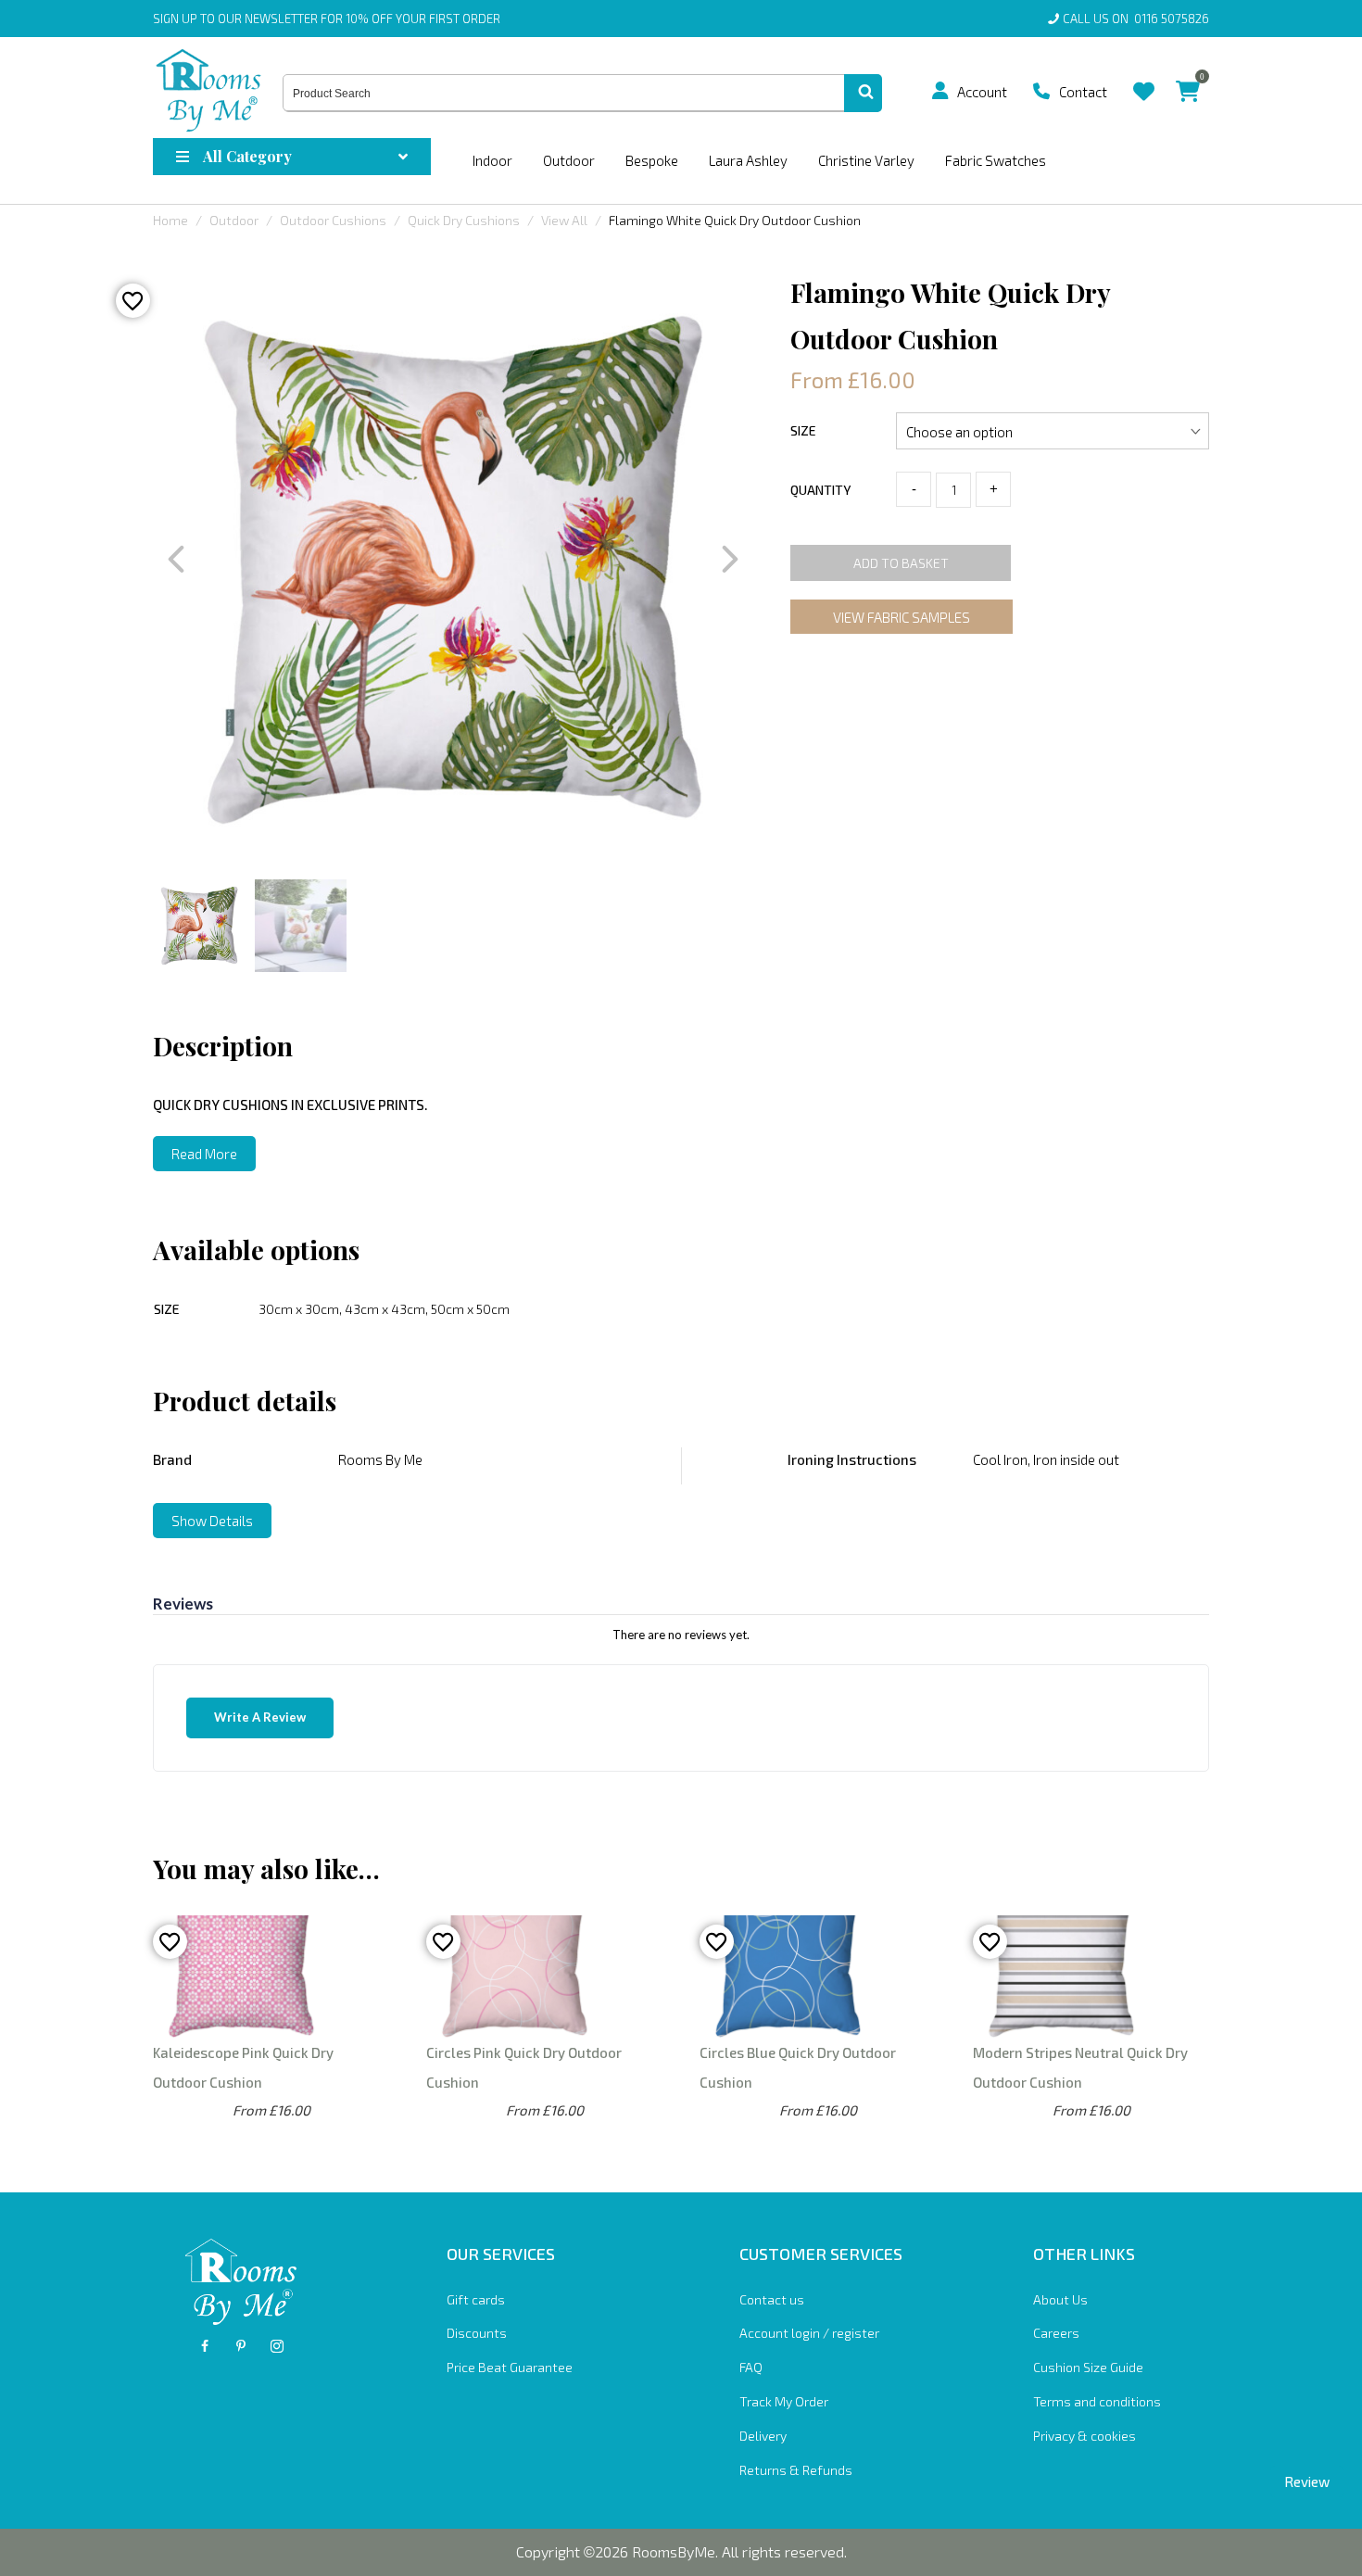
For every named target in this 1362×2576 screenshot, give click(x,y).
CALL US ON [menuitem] (1136, 19)
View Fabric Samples (902, 617)
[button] (940, 91)
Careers (1056, 2333)
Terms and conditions (1097, 2401)
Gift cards (476, 2299)
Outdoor (569, 160)
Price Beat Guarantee (510, 2367)
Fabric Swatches (996, 160)
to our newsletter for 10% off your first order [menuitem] (327, 19)
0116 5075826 (1169, 19)
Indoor (492, 160)
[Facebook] (205, 2346)
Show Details (212, 1521)
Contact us (772, 2299)
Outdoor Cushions (333, 220)
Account (982, 92)
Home (170, 220)
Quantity (820, 490)
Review (1307, 2481)
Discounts (477, 2333)
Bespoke (652, 160)
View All (564, 220)
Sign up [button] (175, 19)
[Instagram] (277, 2346)
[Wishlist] (1144, 77)
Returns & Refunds (796, 2470)
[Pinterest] (241, 2346)
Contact (1083, 92)
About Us (1060, 2299)
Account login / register (809, 2333)
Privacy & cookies (1085, 2436)
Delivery (763, 2436)
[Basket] (1188, 77)
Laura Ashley (748, 160)
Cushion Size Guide (1088, 2367)
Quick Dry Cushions (464, 220)
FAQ (751, 2367)
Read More (204, 1154)
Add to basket (901, 563)
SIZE (803, 430)
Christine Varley (866, 160)
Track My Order (784, 2401)
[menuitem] (947, 91)
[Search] (863, 94)
